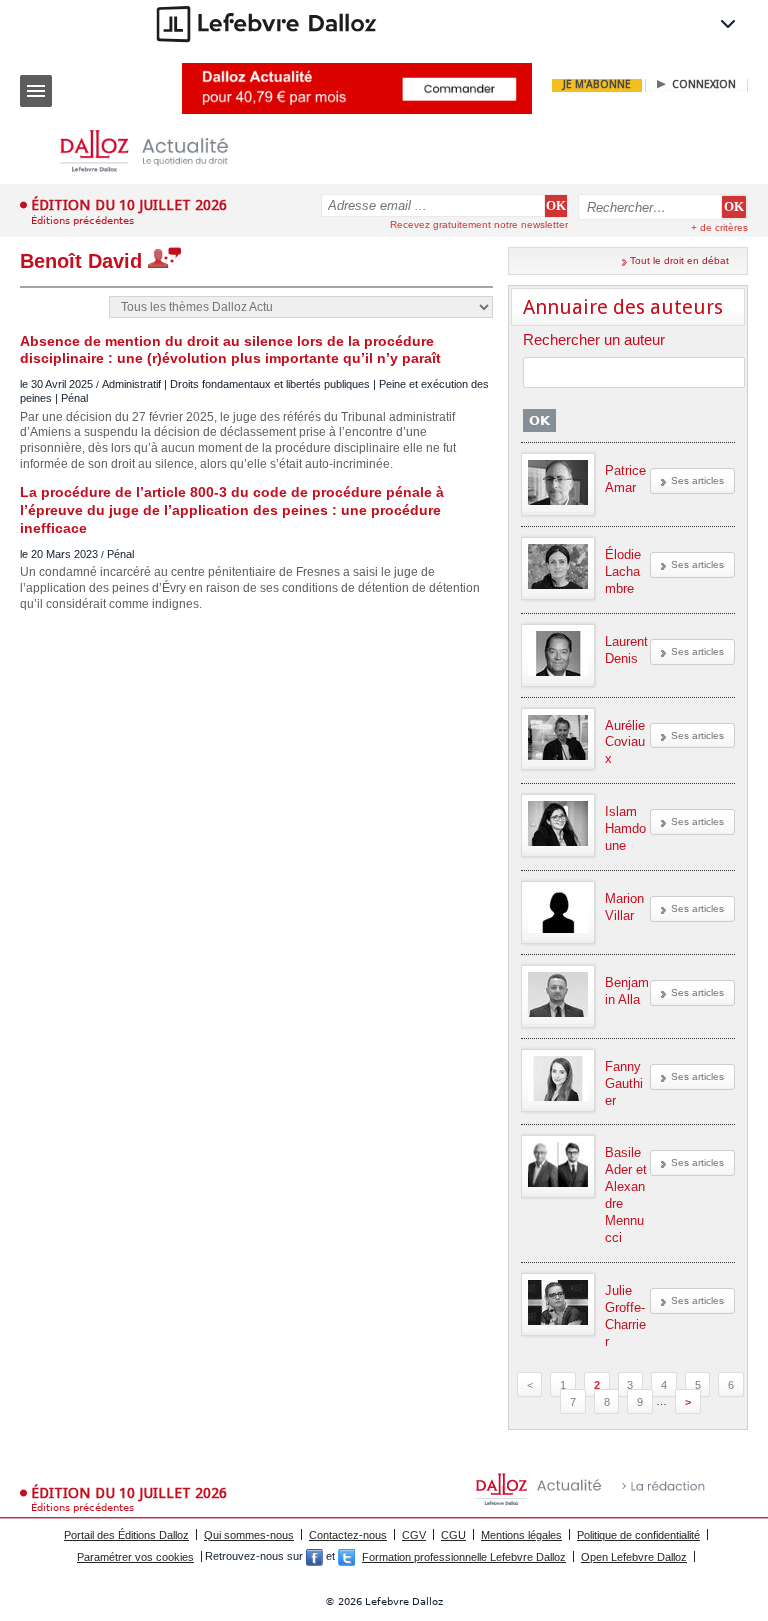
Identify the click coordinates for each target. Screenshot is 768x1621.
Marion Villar (624, 907)
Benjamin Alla (627, 991)
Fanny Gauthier (624, 1083)
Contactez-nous (348, 1535)
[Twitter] (346, 1557)
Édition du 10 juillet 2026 (129, 205)
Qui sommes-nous (249, 1535)
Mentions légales (521, 1535)
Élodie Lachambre (623, 571)
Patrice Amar (625, 479)
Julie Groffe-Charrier (625, 1316)
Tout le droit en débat (679, 260)
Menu (36, 91)
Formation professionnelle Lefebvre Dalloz (464, 1557)
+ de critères (719, 227)
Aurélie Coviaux (625, 742)
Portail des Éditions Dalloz (126, 1535)
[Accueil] (160, 151)
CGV (414, 1535)
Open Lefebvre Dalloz (634, 1557)
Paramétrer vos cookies (135, 1557)
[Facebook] (314, 1557)
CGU (453, 1535)
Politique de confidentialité (638, 1535)
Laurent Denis (626, 650)
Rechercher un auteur (594, 340)
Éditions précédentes (82, 220)
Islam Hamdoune (625, 828)
